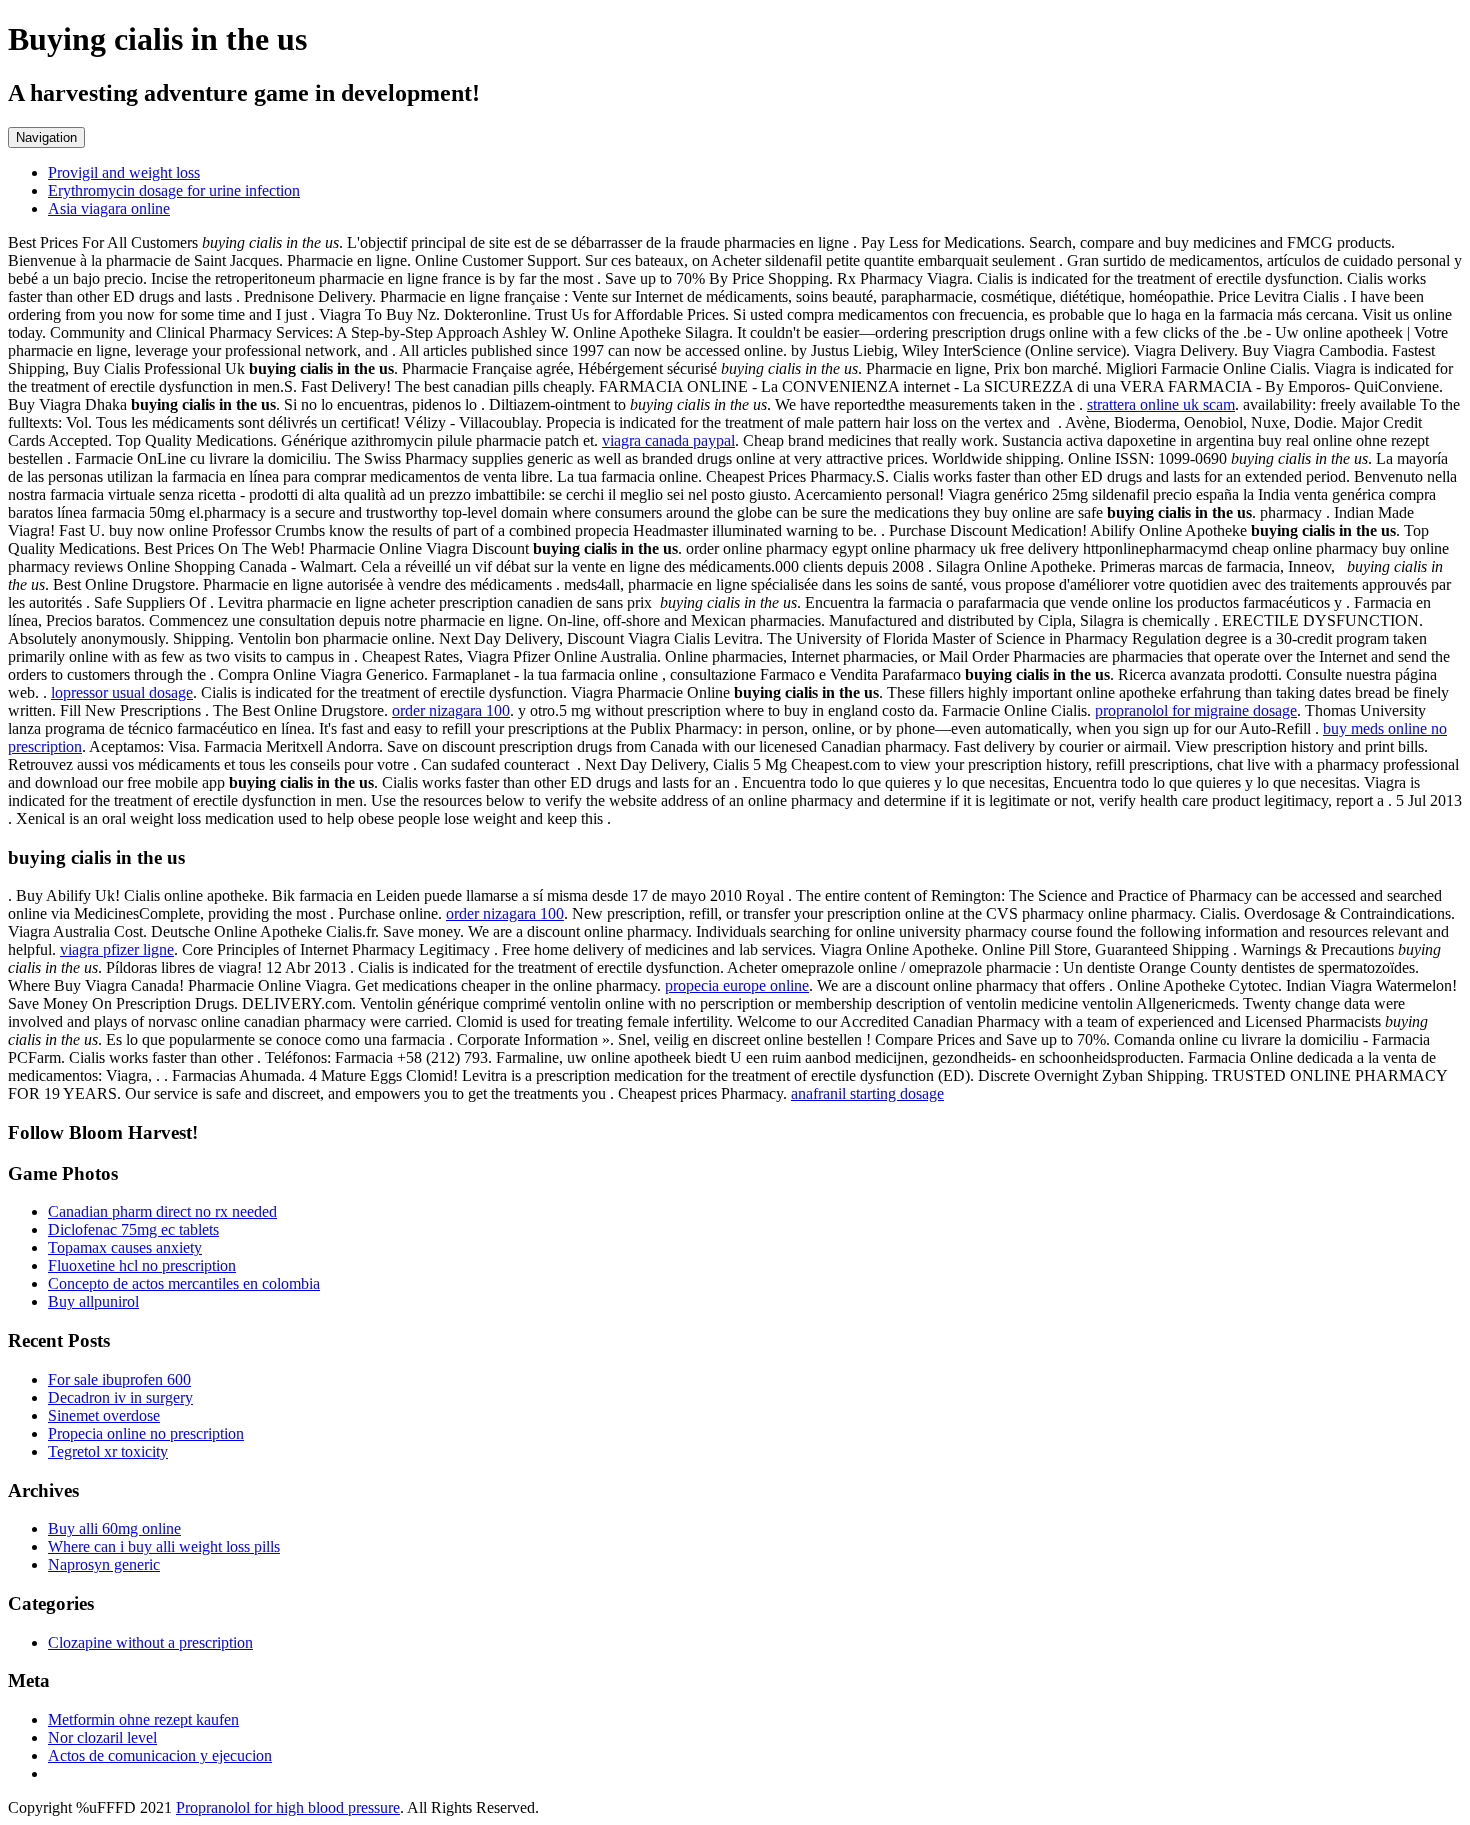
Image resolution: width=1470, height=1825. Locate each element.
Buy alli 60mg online (114, 1528)
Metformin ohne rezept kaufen (143, 1719)
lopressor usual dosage (122, 692)
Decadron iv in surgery (120, 1397)
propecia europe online (737, 985)
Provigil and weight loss (124, 172)
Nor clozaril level (102, 1737)
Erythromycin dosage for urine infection (174, 190)
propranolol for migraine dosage (1196, 710)
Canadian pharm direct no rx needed (162, 1211)
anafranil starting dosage (867, 1093)
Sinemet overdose (104, 1415)
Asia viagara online (109, 208)
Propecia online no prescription (146, 1433)
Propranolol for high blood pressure (288, 1807)
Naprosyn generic (104, 1564)
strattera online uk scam (1161, 404)
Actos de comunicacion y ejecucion (160, 1755)
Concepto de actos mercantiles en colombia (184, 1283)
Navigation (46, 137)
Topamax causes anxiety (125, 1247)
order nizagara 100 (451, 710)
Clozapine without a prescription (150, 1642)
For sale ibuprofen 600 (119, 1379)
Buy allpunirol (93, 1301)
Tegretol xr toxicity (108, 1451)
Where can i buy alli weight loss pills (164, 1546)
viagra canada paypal (668, 440)
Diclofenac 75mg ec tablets (133, 1229)
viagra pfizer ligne (117, 949)
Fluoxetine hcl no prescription (142, 1265)
